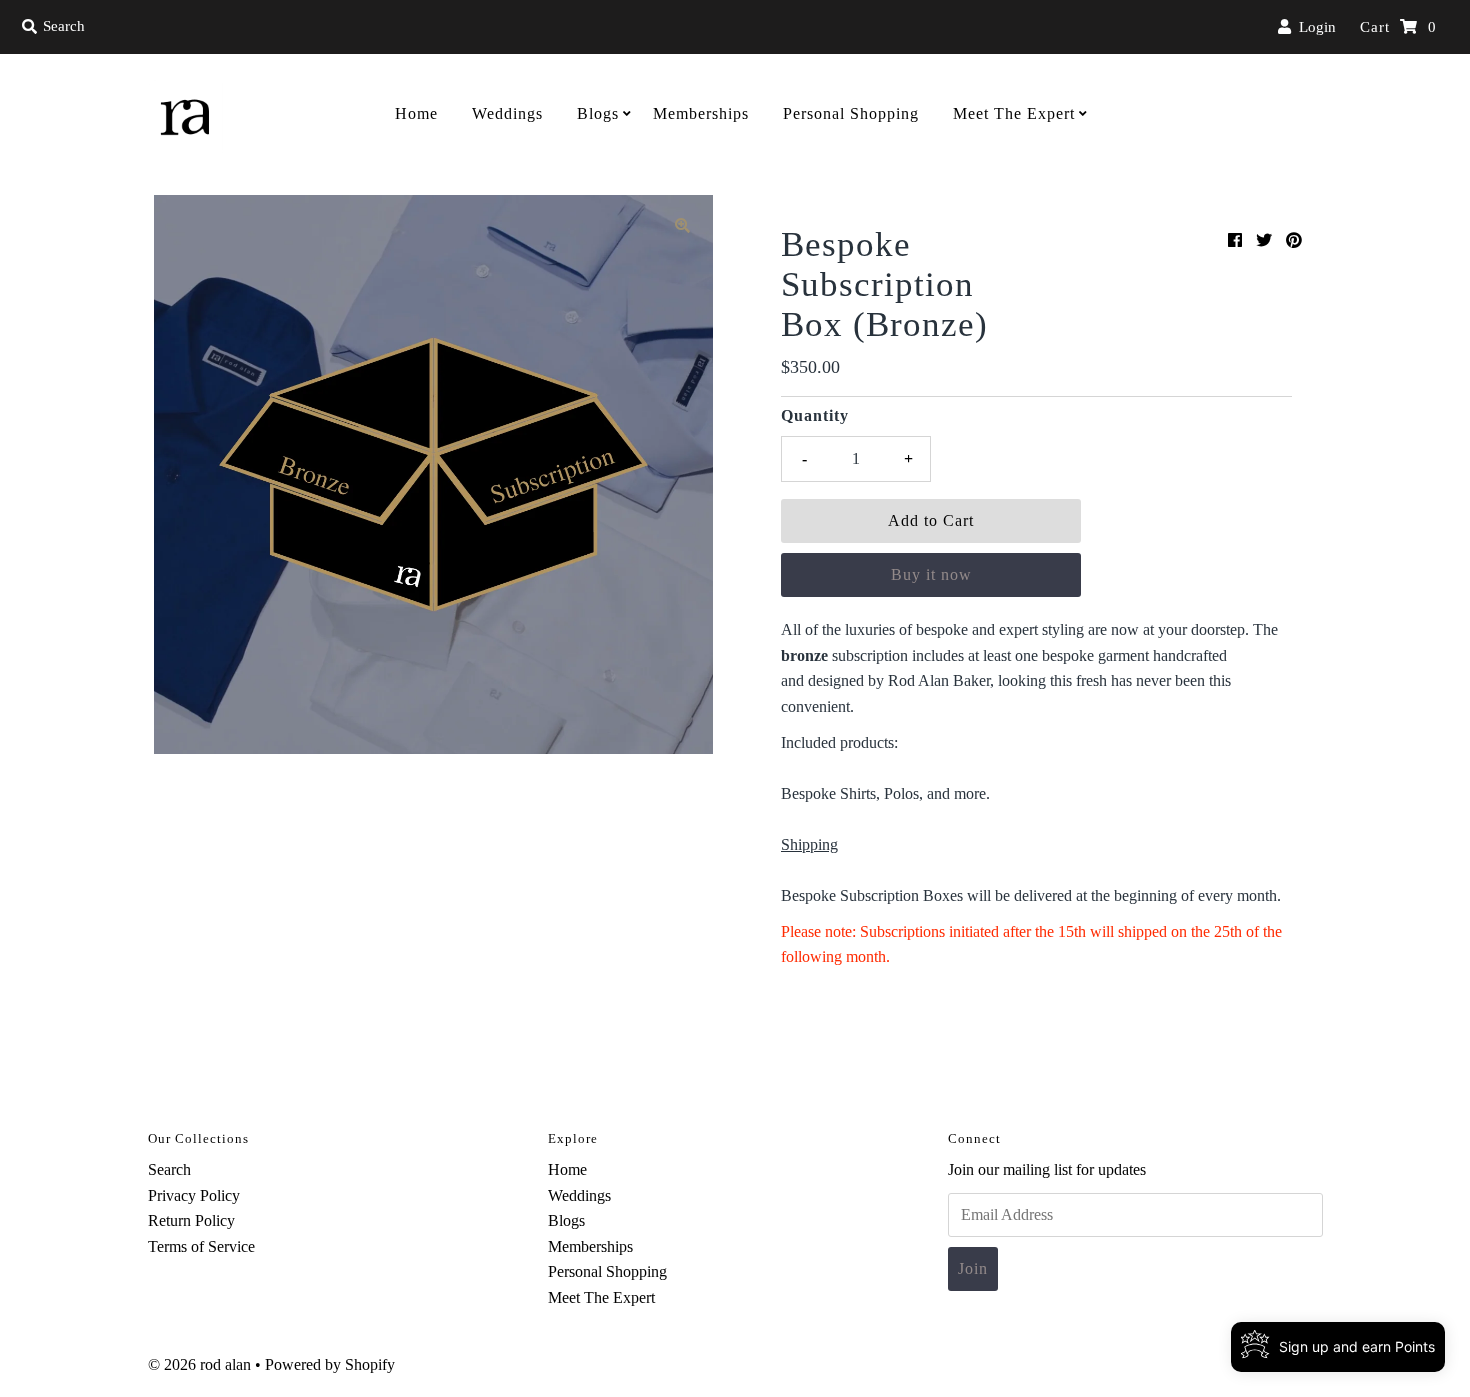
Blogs (598, 113)
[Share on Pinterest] (1294, 240)
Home (416, 113)
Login (1313, 27)
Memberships (701, 113)
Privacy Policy (194, 1195)
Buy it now (931, 574)
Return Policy (191, 1220)
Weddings (507, 113)
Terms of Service (201, 1246)
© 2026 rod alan (199, 1364)
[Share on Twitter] (1264, 240)
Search (169, 1169)
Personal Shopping (851, 113)
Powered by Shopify (330, 1364)
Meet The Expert (1014, 113)
